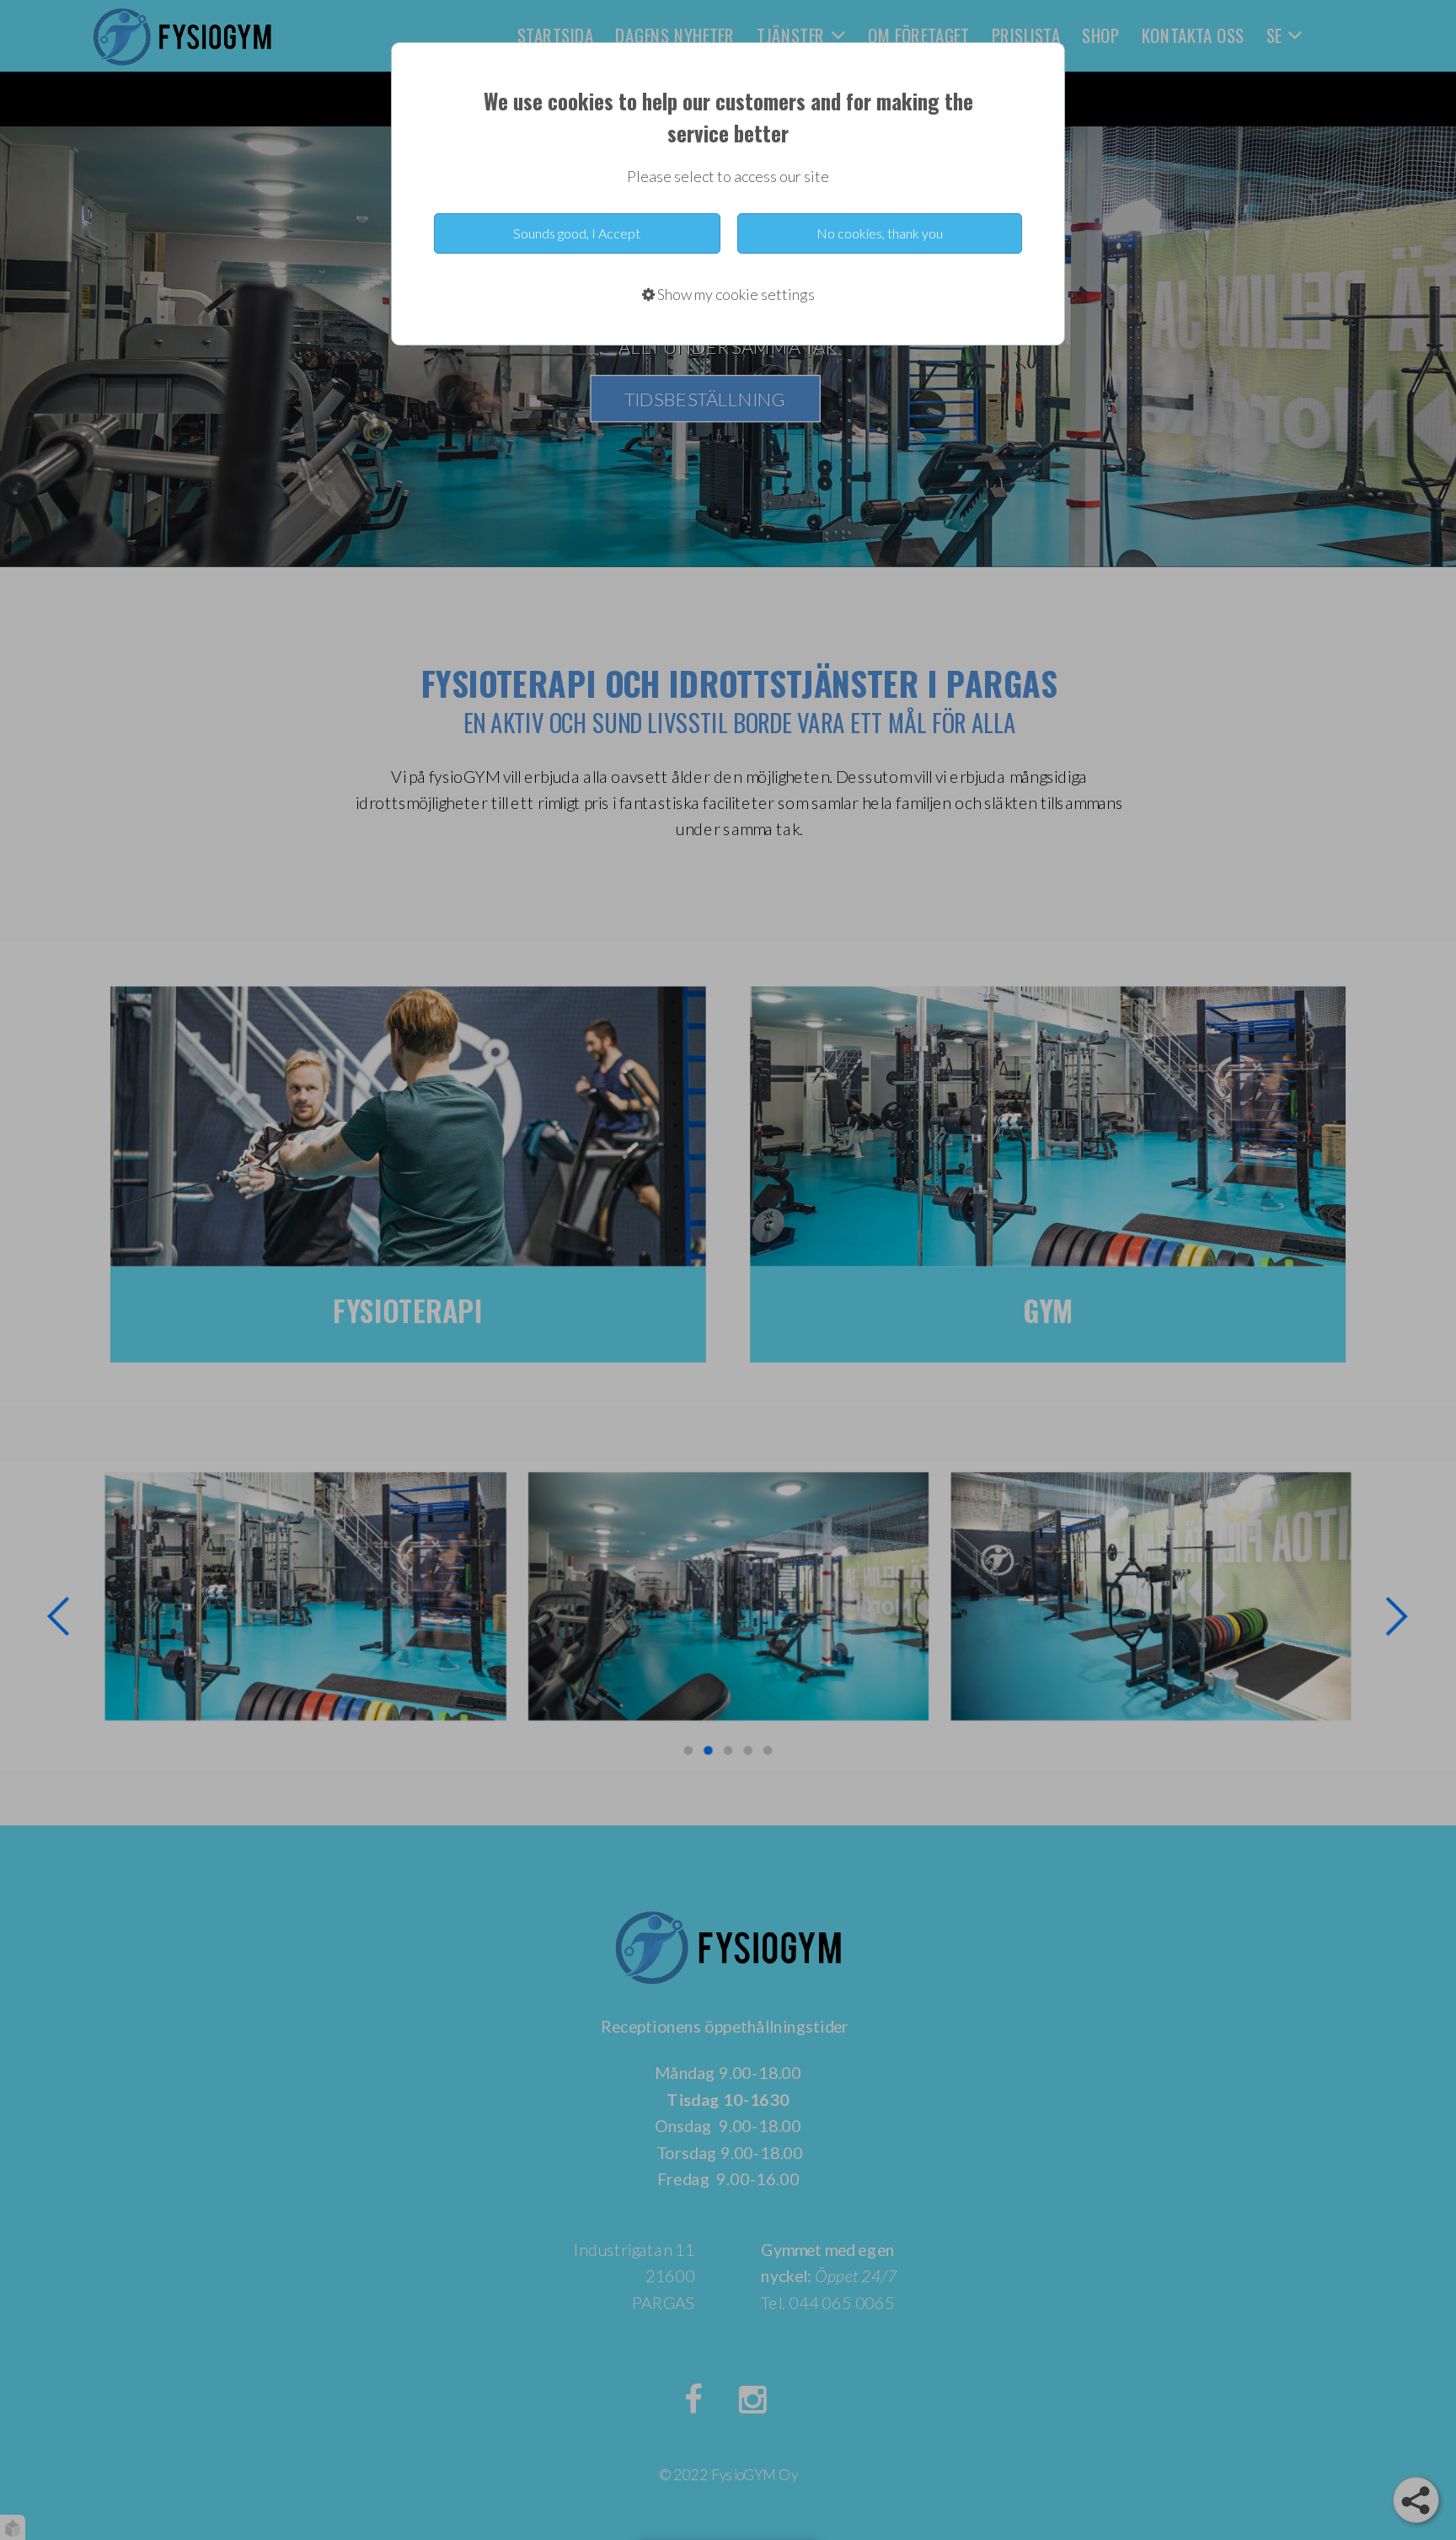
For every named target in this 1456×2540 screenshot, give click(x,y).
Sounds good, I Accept (577, 233)
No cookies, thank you (880, 233)
